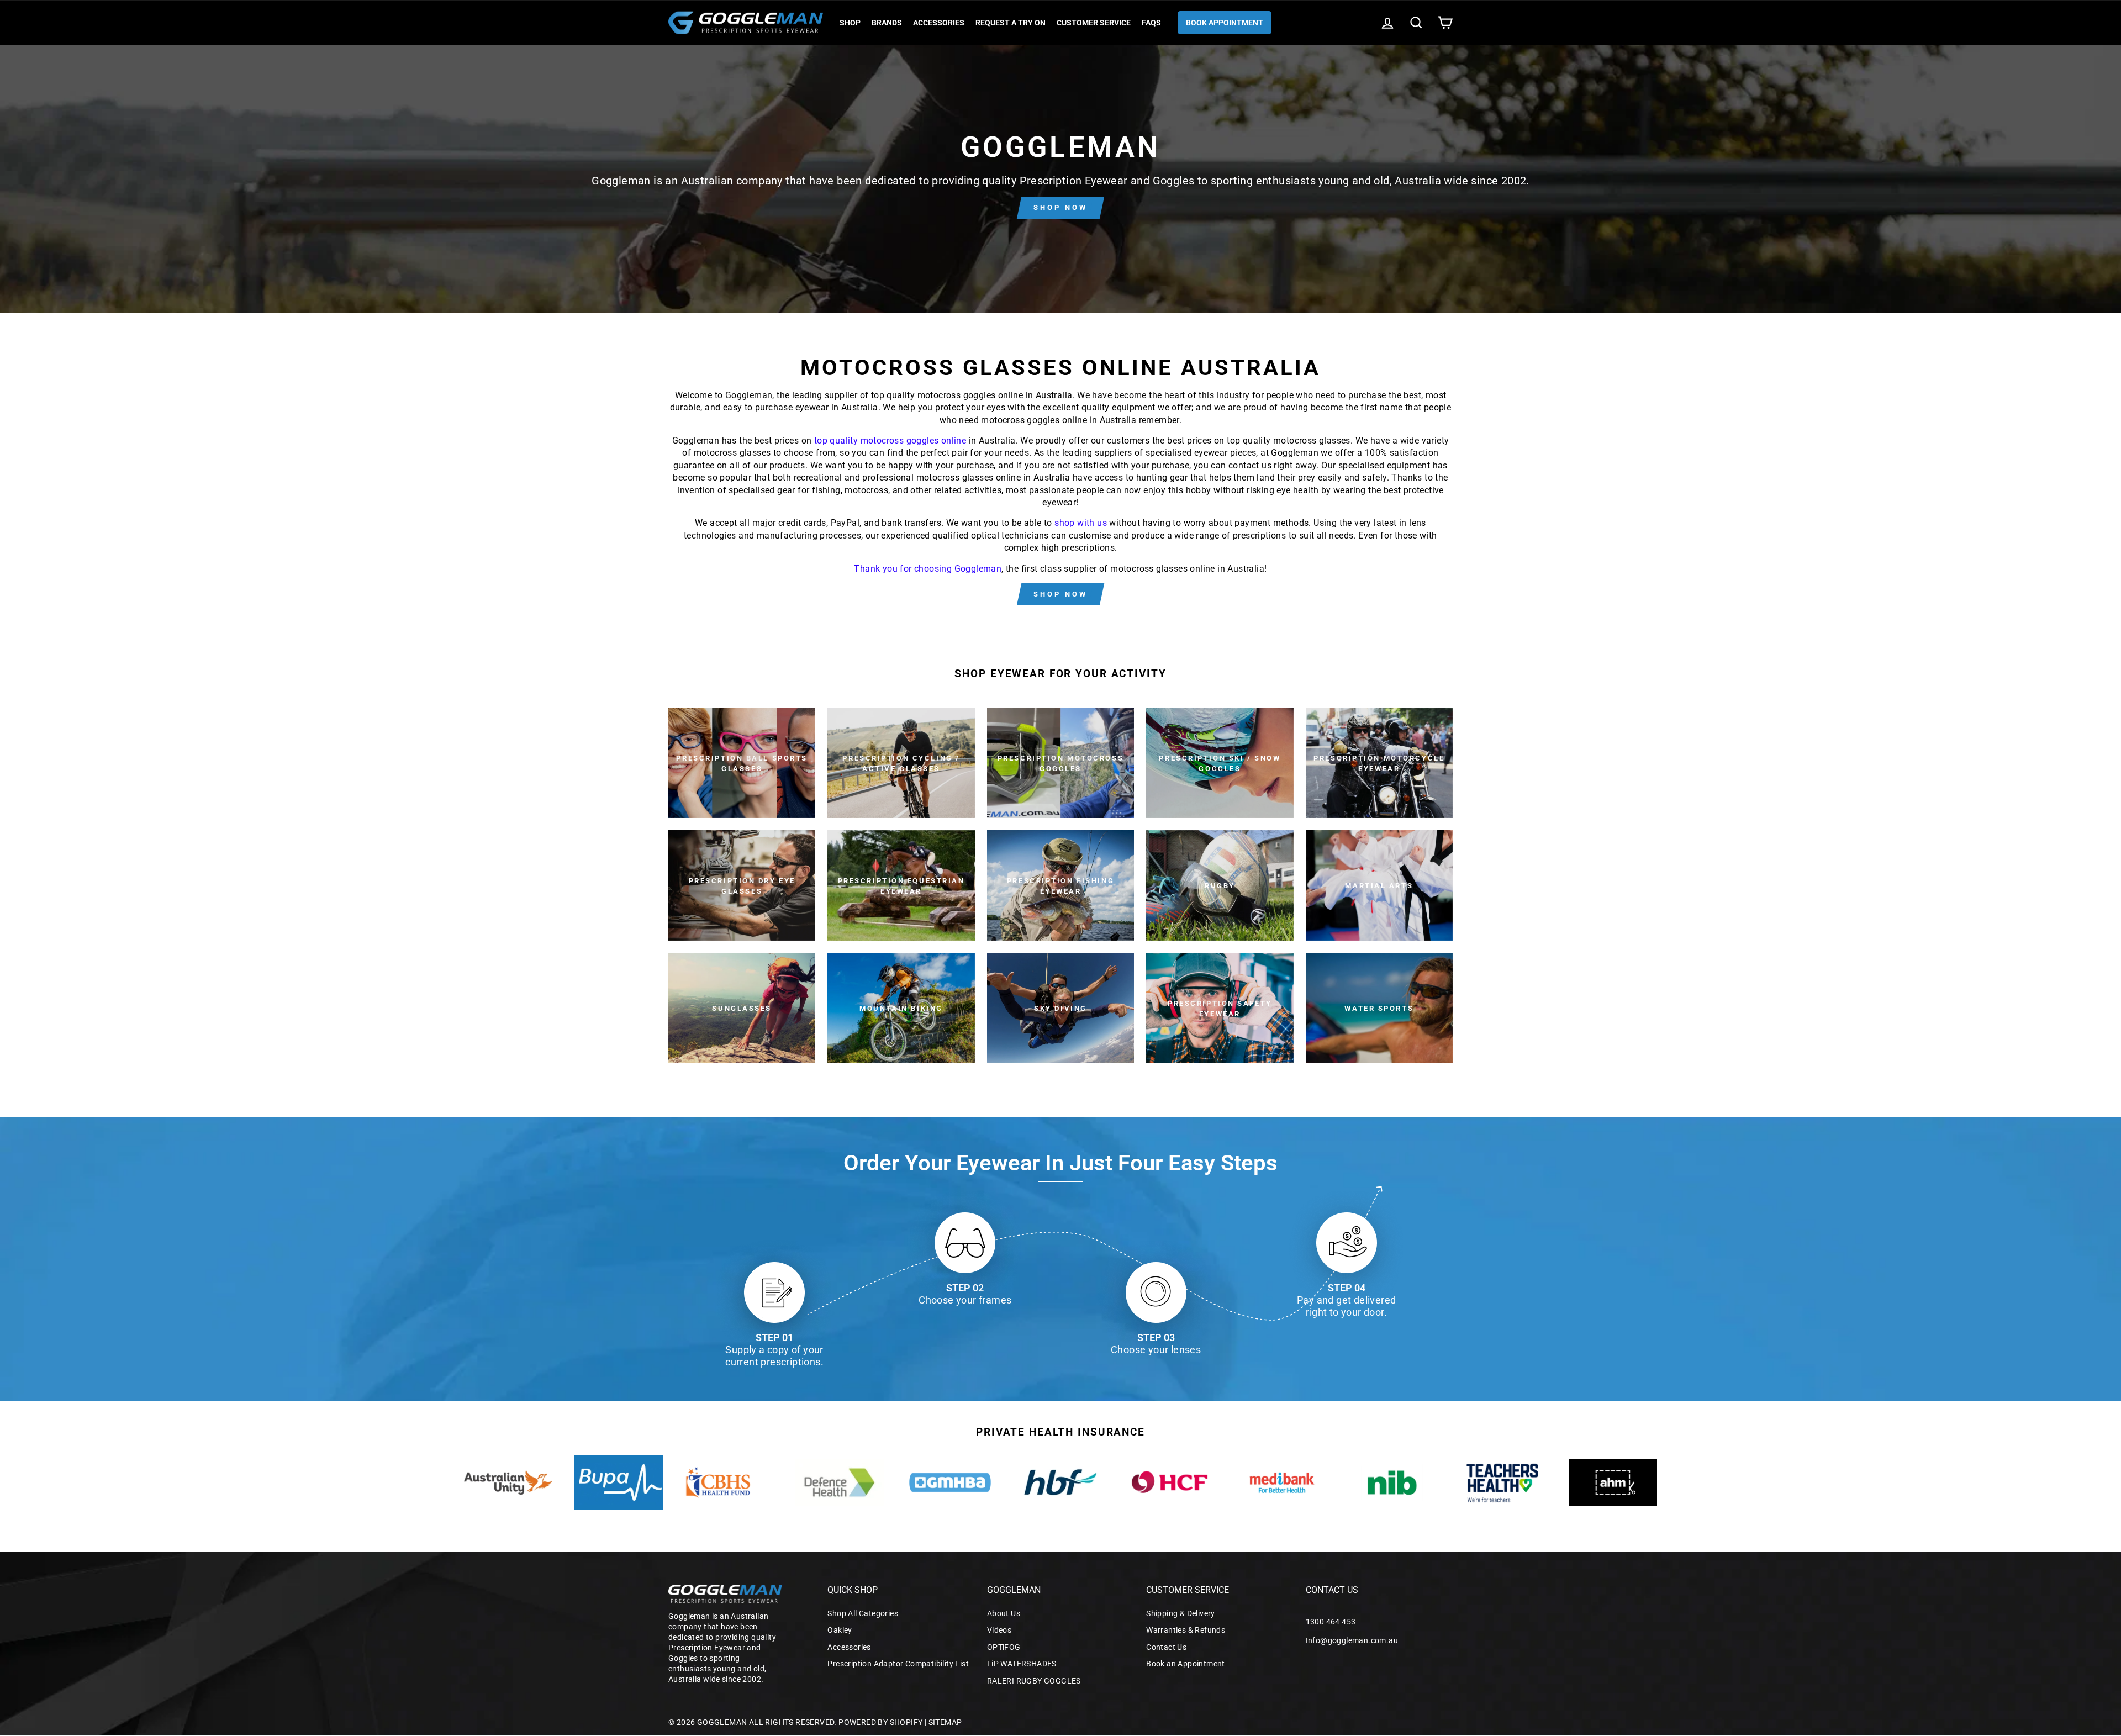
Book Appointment (1225, 23)
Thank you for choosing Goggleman (928, 569)
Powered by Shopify (880, 1722)
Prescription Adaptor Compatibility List (898, 1664)
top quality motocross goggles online (890, 440)
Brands (887, 23)
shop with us (1081, 523)
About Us (1004, 1613)
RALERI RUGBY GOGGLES (1034, 1681)
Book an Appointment (1186, 1664)
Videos (999, 1630)
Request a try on (1011, 23)
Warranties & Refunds (1186, 1630)
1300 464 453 (1331, 1622)
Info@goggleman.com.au (1352, 1640)
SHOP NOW (1060, 207)
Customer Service (1094, 23)
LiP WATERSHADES (1022, 1664)
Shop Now (1060, 594)
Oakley (840, 1630)
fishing (826, 490)
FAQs (1151, 23)
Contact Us (1166, 1647)
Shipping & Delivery (1181, 1613)
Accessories (939, 23)
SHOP (850, 23)
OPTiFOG (1004, 1647)
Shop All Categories (863, 1613)
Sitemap (945, 1722)
